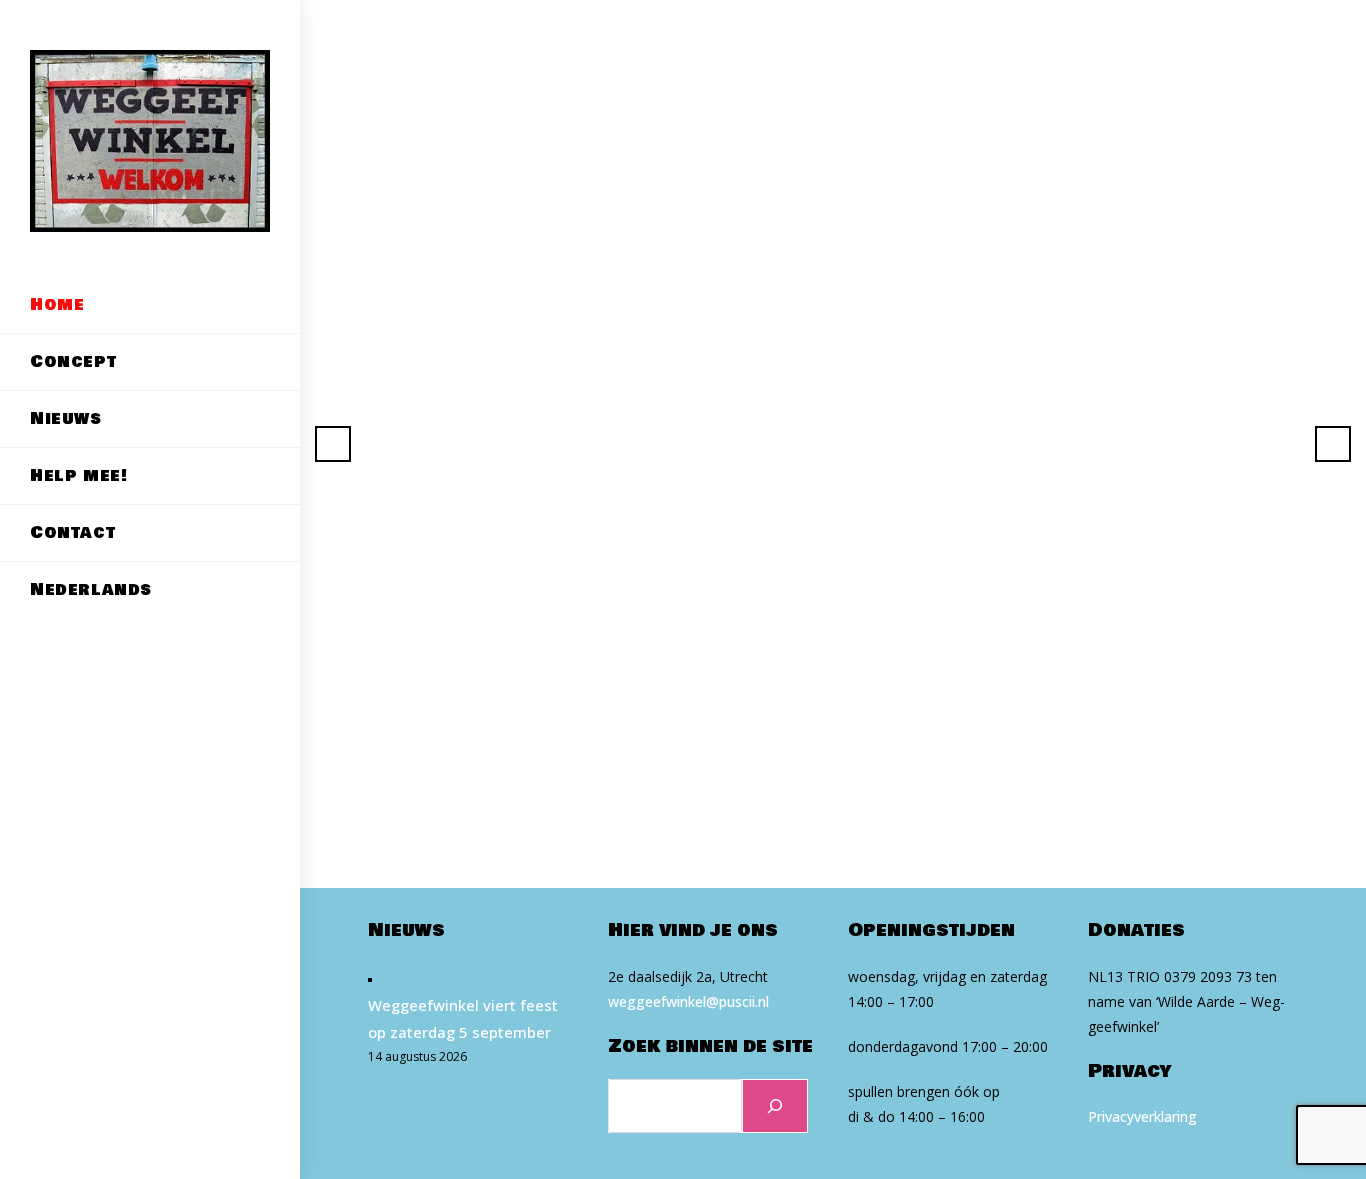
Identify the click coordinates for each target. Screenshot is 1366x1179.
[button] (333, 444)
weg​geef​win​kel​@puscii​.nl (688, 1001)
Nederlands (91, 589)
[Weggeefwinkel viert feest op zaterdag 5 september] (370, 978)
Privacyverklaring (1142, 1116)
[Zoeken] (775, 1106)
